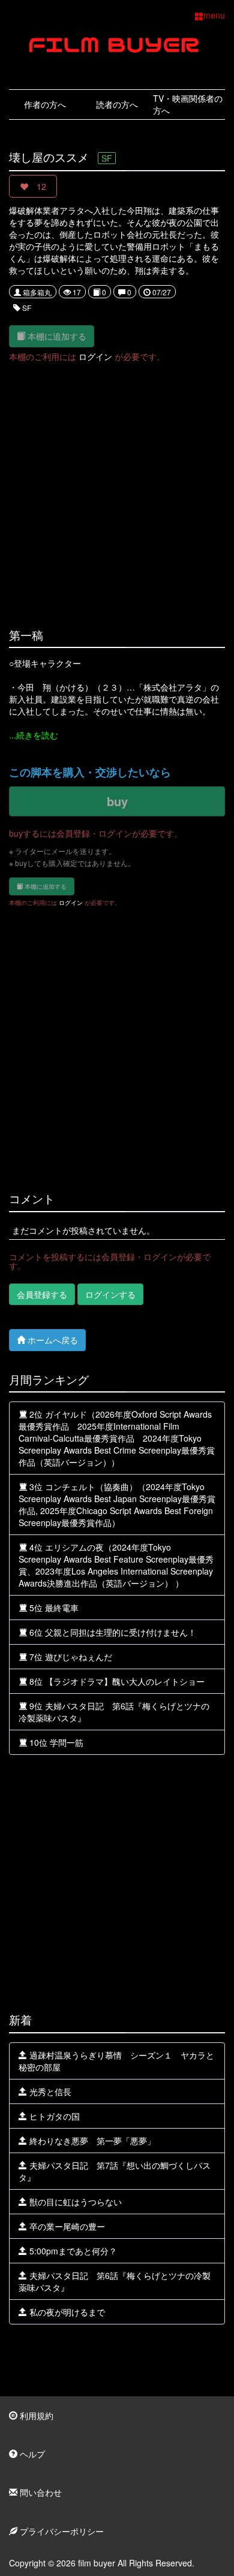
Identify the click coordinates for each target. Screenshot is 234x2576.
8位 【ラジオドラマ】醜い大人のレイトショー (116, 1681)
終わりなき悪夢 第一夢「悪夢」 (91, 2141)
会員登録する (42, 1294)
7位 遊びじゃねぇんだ (70, 1657)
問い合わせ (40, 2492)
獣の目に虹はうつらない (74, 2202)
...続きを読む (34, 735)
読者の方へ (117, 104)
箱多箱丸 (36, 292)
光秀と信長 (49, 2091)
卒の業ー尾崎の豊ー (66, 2226)
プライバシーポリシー (61, 2531)
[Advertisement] (117, 488)
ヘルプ (31, 2454)
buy (117, 801)
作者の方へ (45, 104)
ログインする (110, 1294)
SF (26, 308)
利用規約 (35, 2415)
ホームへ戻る (52, 1340)
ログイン (95, 356)
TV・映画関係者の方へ (188, 104)
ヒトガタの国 (53, 2116)
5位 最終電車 (53, 1608)
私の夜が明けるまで (66, 2312)
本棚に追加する (56, 336)
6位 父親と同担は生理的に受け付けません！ (112, 1632)
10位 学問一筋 (55, 1742)
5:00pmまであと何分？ (72, 2251)
